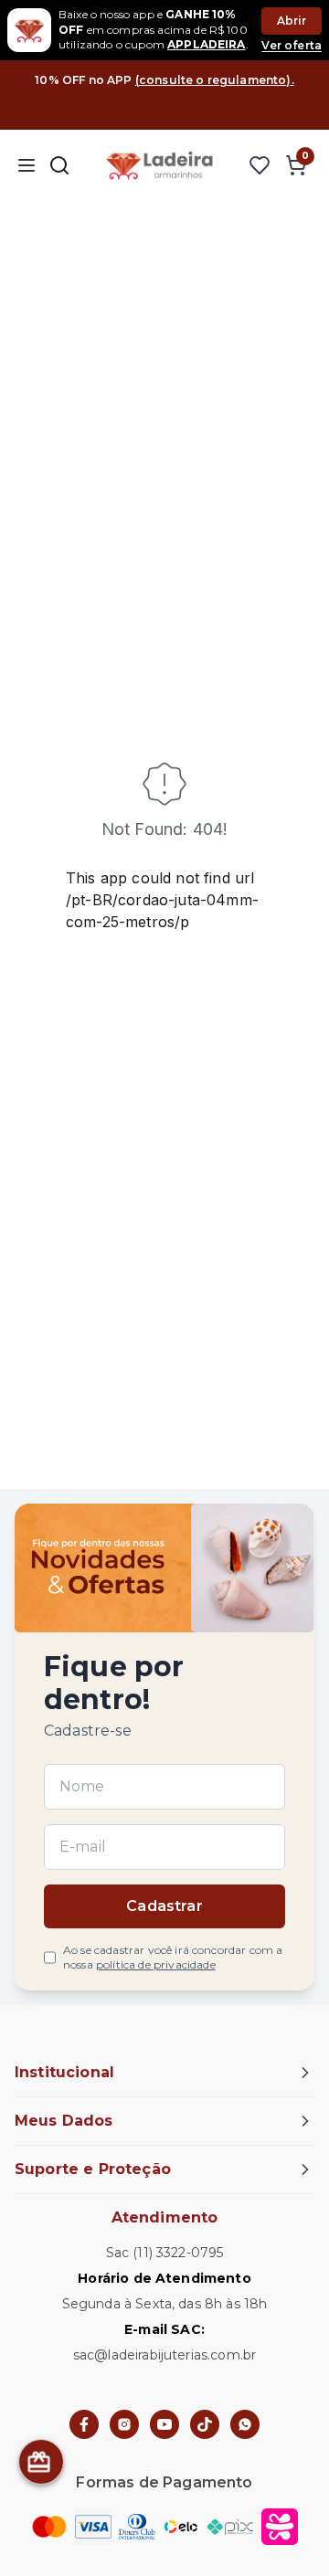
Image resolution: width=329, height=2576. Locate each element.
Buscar (59, 165)
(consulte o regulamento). (215, 80)
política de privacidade (156, 1964)
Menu (26, 165)
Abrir (292, 21)
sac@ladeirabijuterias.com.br (164, 2355)
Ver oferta (292, 45)
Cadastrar (164, 1906)
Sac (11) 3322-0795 (165, 2253)
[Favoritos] (260, 165)
